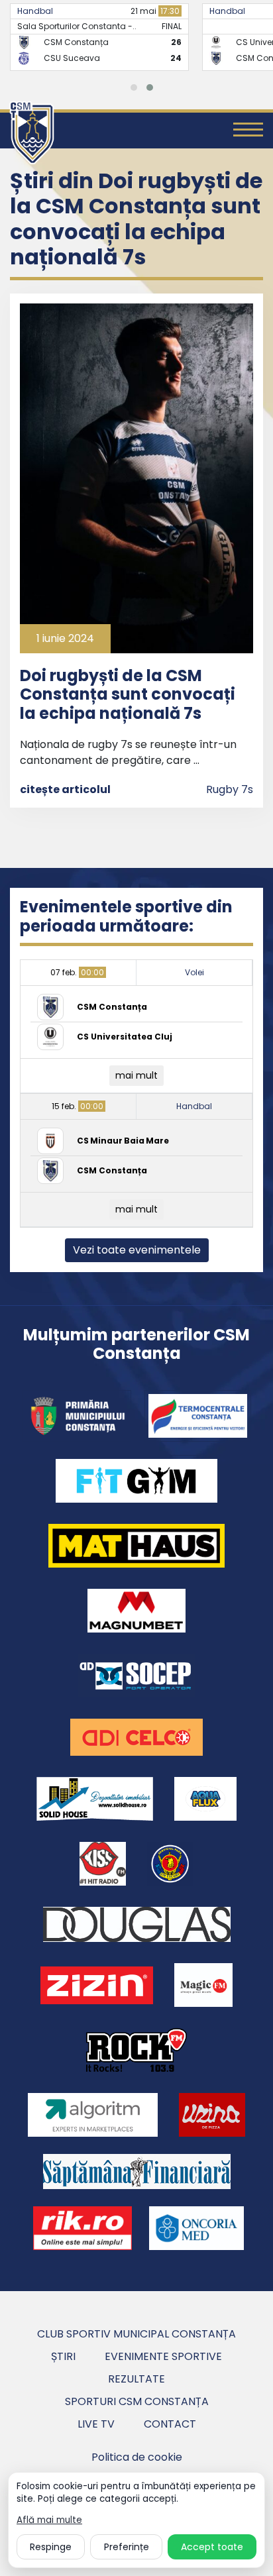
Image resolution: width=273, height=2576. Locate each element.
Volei (194, 972)
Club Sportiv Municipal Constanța (136, 2334)
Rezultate (136, 2379)
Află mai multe (49, 2520)
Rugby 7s (230, 789)
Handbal (67, 11)
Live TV (96, 2424)
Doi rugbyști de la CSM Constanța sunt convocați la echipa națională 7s (128, 695)
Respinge (51, 2547)
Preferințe (127, 2547)
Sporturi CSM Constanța (137, 2401)
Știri (63, 2356)
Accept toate (212, 2547)
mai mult (136, 1075)
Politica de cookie (137, 2457)
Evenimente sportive (163, 2356)
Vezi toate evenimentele (137, 1250)
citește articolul (65, 789)
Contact (170, 2424)
